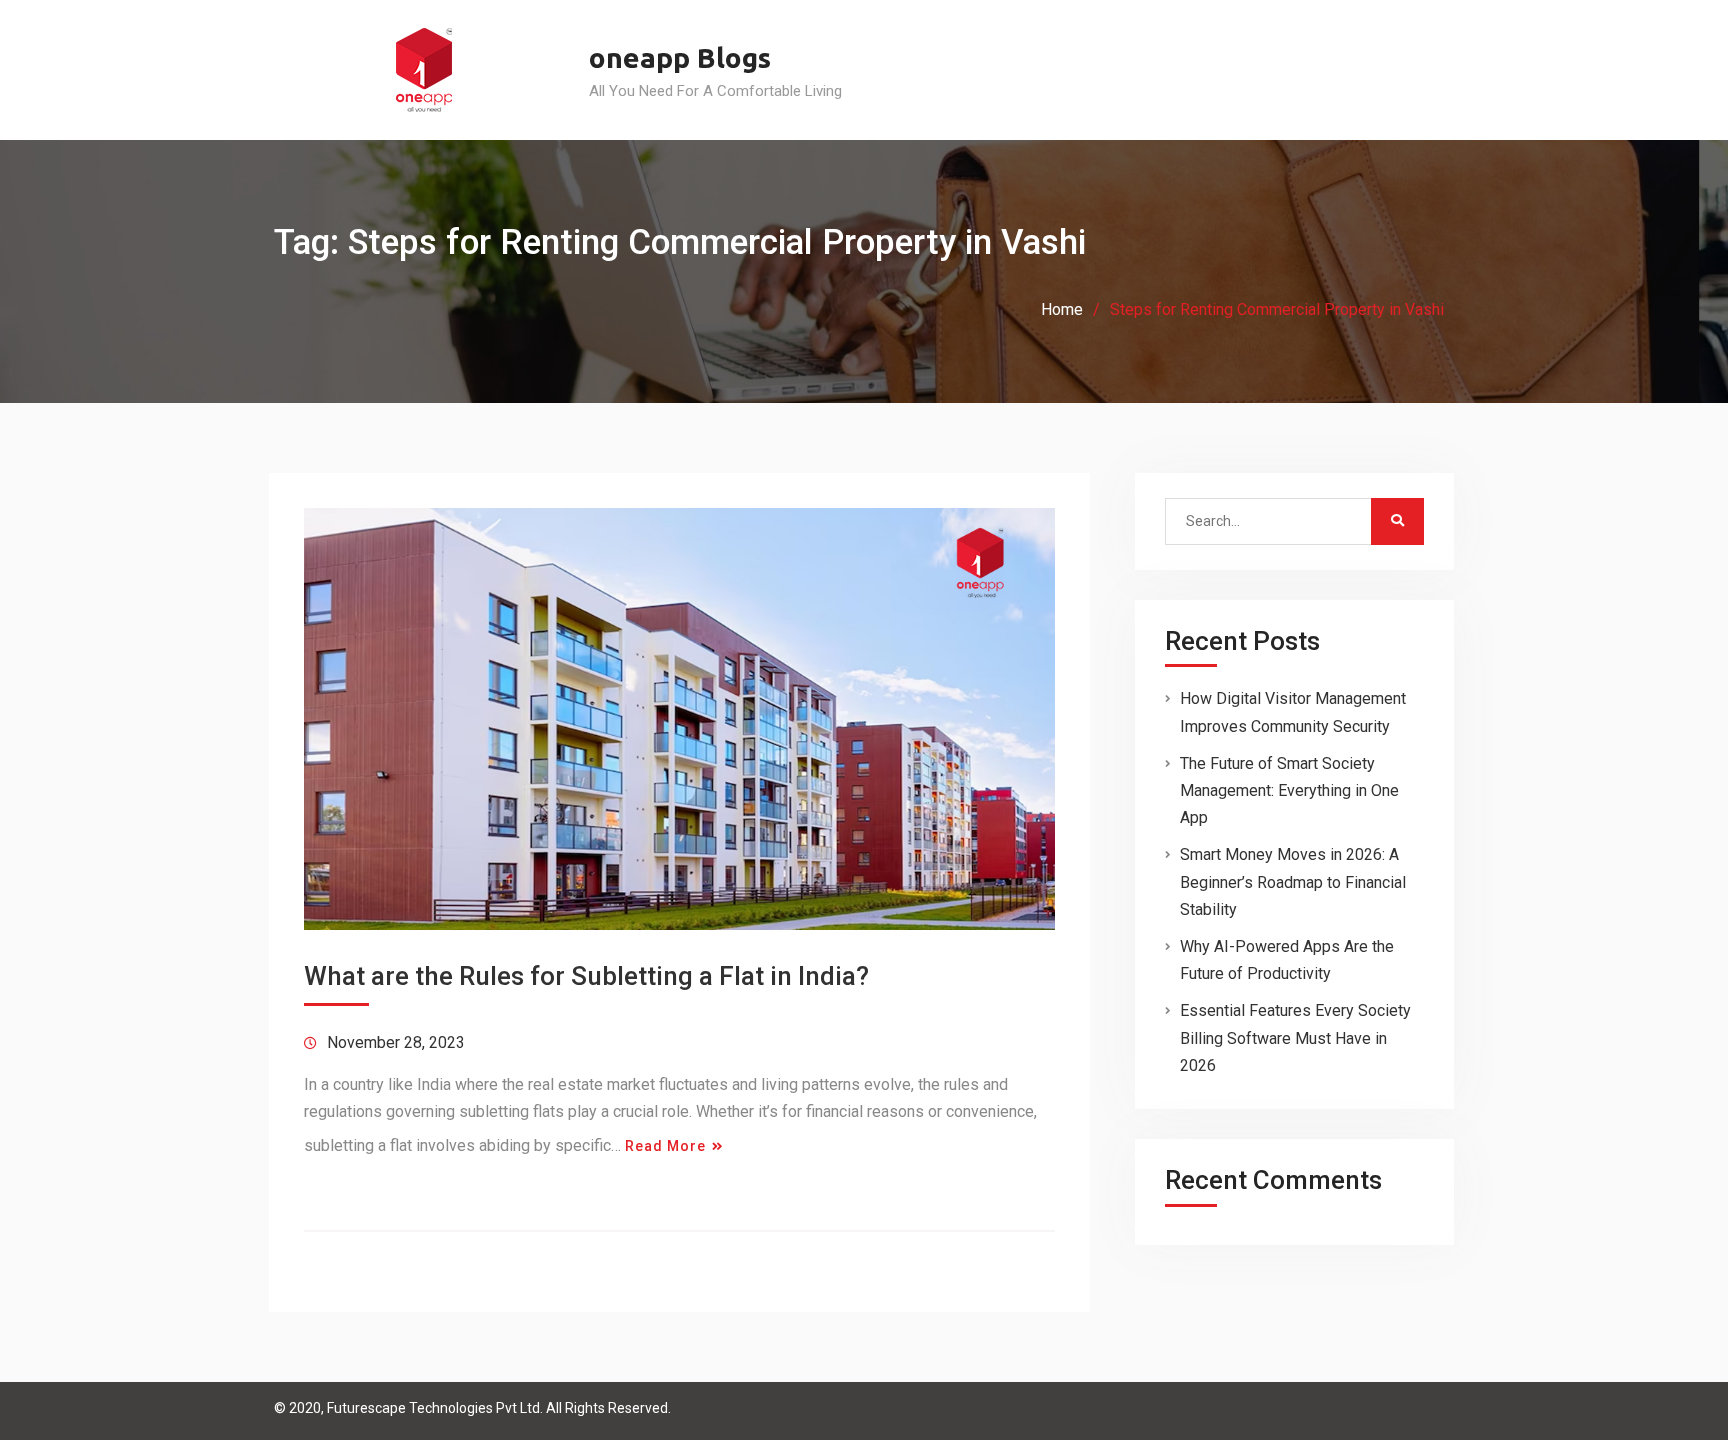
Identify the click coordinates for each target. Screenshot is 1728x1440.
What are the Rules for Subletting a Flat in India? (586, 976)
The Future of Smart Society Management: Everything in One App (1289, 790)
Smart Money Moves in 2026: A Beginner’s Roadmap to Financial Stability (1293, 881)
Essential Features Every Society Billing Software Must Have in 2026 (1295, 1037)
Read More (665, 1146)
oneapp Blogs (680, 57)
